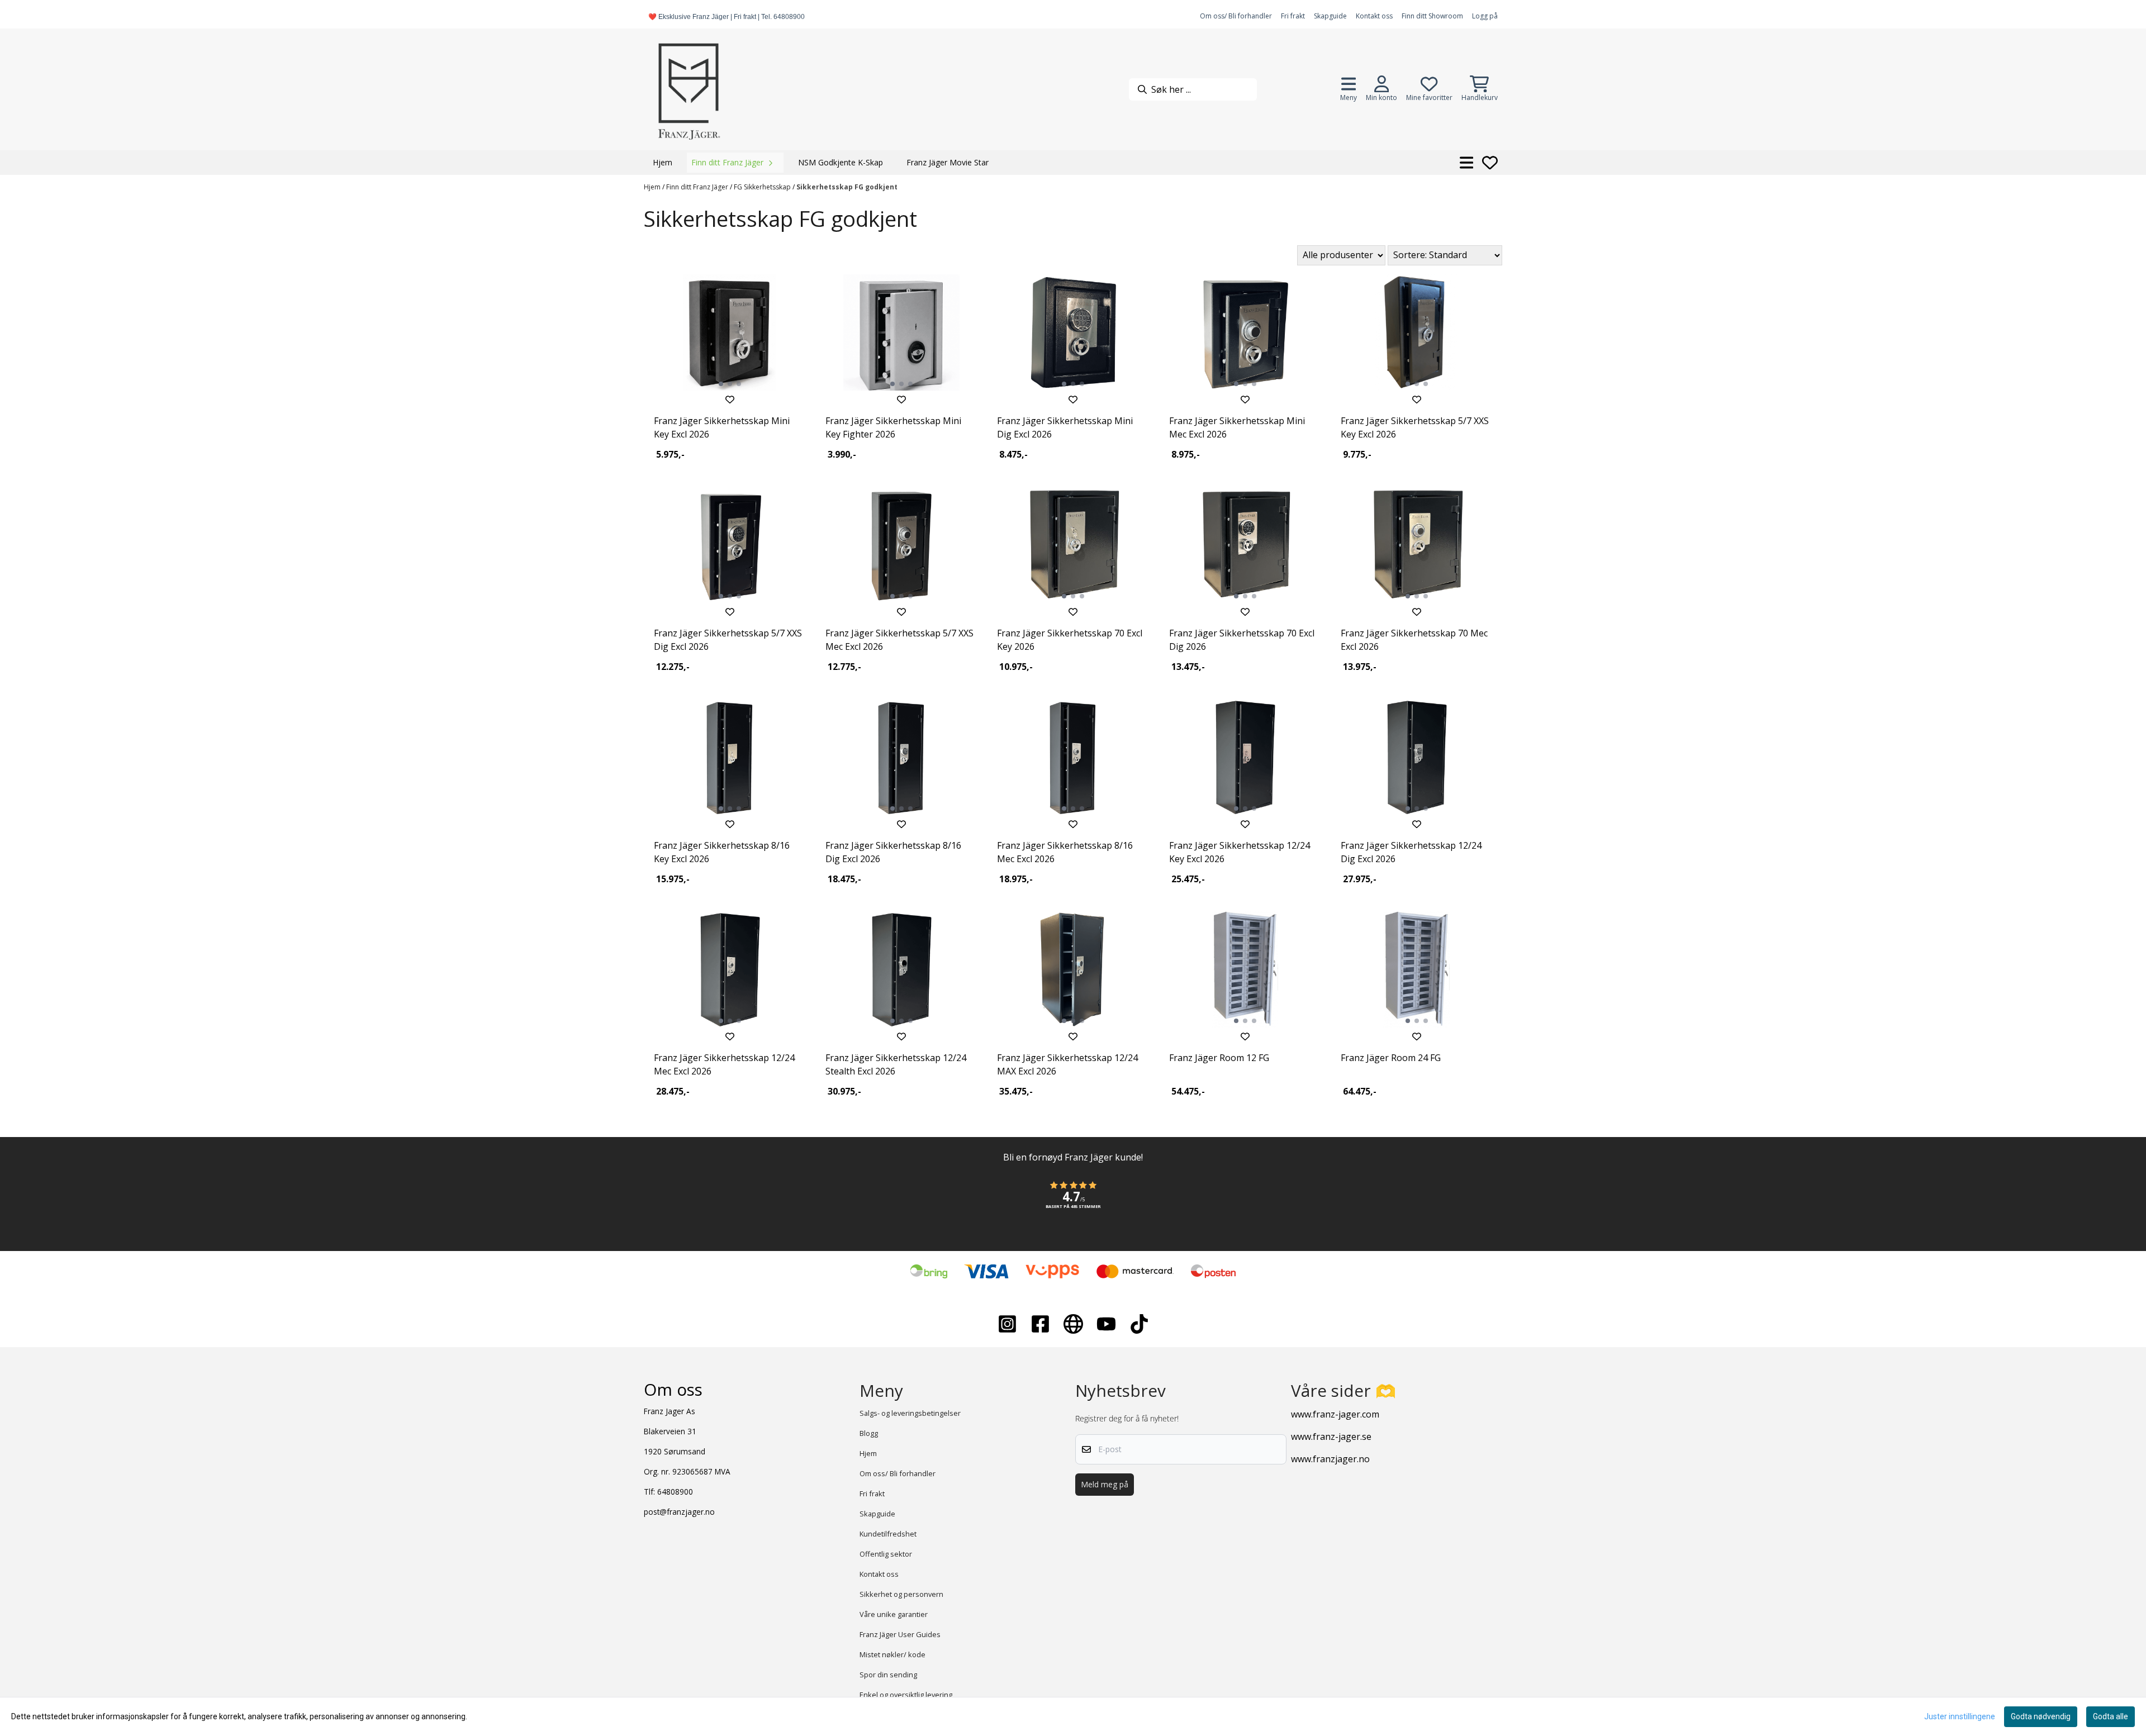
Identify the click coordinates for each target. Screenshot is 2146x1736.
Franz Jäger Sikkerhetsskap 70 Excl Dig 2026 (1242, 640)
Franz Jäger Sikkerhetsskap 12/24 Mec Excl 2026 (724, 1064)
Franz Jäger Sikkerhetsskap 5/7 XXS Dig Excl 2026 (728, 640)
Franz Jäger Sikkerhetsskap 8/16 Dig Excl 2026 (893, 852)
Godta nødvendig (2041, 1716)
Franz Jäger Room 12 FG (1219, 1058)
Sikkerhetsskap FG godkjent (847, 187)
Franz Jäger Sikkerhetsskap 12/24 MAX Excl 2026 (1067, 1064)
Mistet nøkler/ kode (892, 1654)
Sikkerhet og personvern (901, 1594)
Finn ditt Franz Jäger (698, 187)
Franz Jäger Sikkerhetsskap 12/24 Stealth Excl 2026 (896, 1064)
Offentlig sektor (886, 1554)
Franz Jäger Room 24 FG (1391, 1058)
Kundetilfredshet (888, 1534)
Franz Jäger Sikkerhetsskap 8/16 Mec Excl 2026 (1065, 852)
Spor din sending (888, 1675)
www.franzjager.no (1330, 1459)
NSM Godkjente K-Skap (841, 162)
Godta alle (2111, 1716)
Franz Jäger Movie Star (948, 162)
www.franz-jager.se (1331, 1437)
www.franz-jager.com (1335, 1414)
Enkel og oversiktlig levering (906, 1695)
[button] (1073, 1201)
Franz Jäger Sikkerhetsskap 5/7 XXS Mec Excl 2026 (899, 640)
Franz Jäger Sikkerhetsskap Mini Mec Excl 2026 (1237, 427)
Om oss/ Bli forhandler (1236, 16)
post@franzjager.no (679, 1512)
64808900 (675, 1492)
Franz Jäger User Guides (900, 1634)
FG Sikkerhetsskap (763, 187)
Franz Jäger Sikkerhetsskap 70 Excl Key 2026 (1070, 640)
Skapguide (1330, 16)
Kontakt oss (1374, 16)
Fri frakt (1293, 16)
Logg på (1485, 16)
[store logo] (689, 89)
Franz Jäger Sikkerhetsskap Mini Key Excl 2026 (722, 427)
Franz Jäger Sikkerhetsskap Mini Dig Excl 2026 (1065, 427)
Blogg (869, 1433)
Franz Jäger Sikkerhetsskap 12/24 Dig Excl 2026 (1411, 852)
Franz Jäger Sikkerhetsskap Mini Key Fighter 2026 (893, 427)
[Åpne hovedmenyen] (1467, 163)
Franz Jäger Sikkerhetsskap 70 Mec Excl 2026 (1414, 640)
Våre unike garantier (894, 1614)
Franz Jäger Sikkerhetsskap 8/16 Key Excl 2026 (722, 852)
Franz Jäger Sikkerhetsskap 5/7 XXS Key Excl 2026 (1415, 427)
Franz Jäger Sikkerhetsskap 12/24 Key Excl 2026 (1240, 852)
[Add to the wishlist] (730, 399)
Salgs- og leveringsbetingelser (910, 1413)
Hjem (653, 187)
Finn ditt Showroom (1432, 16)
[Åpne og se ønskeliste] (1490, 163)
